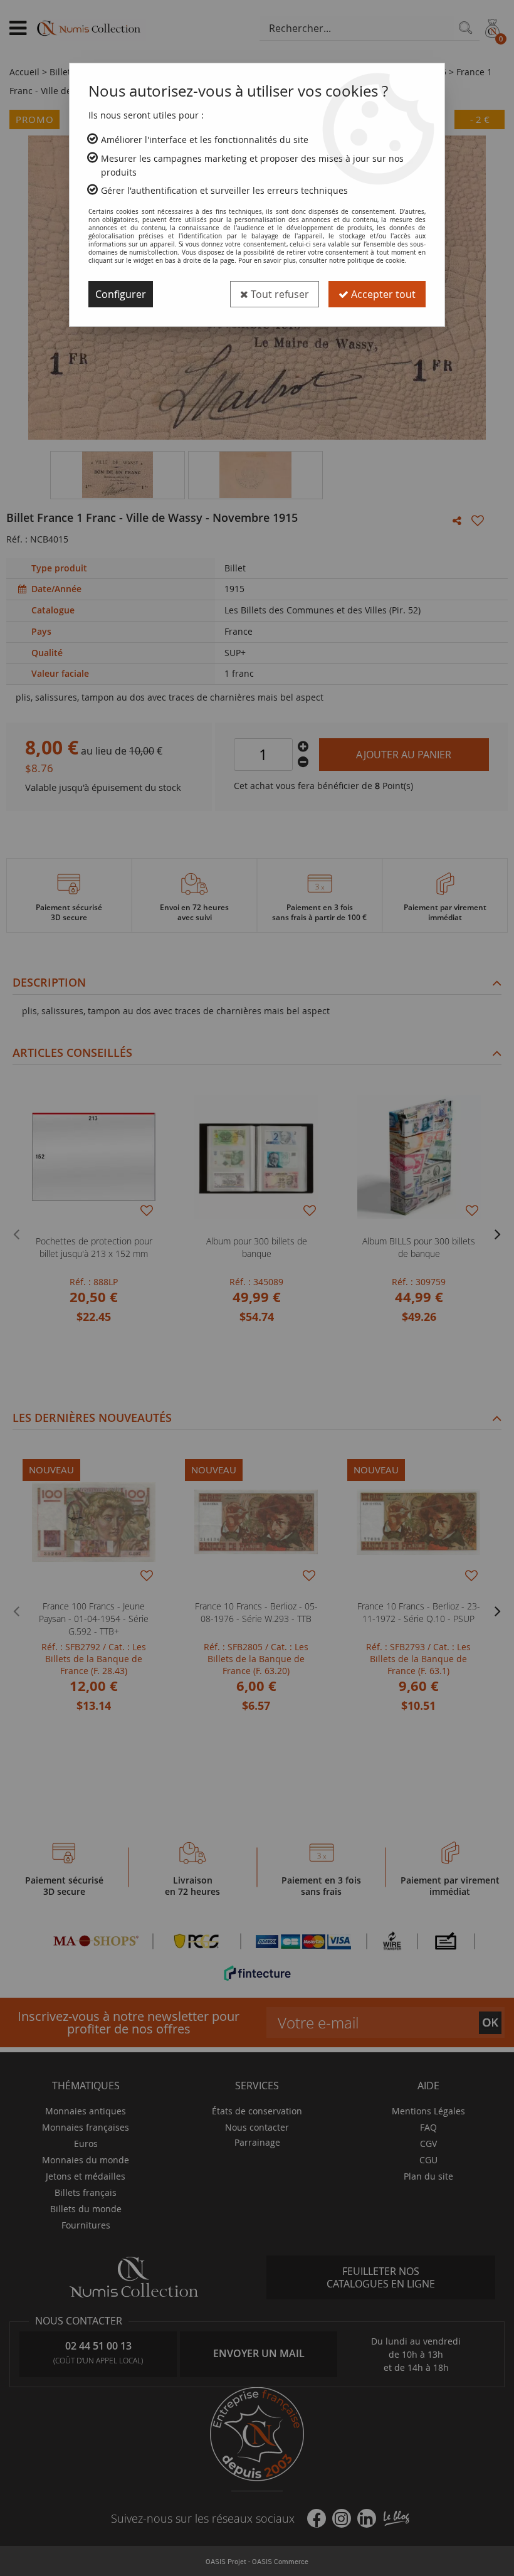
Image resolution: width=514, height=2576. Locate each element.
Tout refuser (279, 294)
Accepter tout (382, 294)
